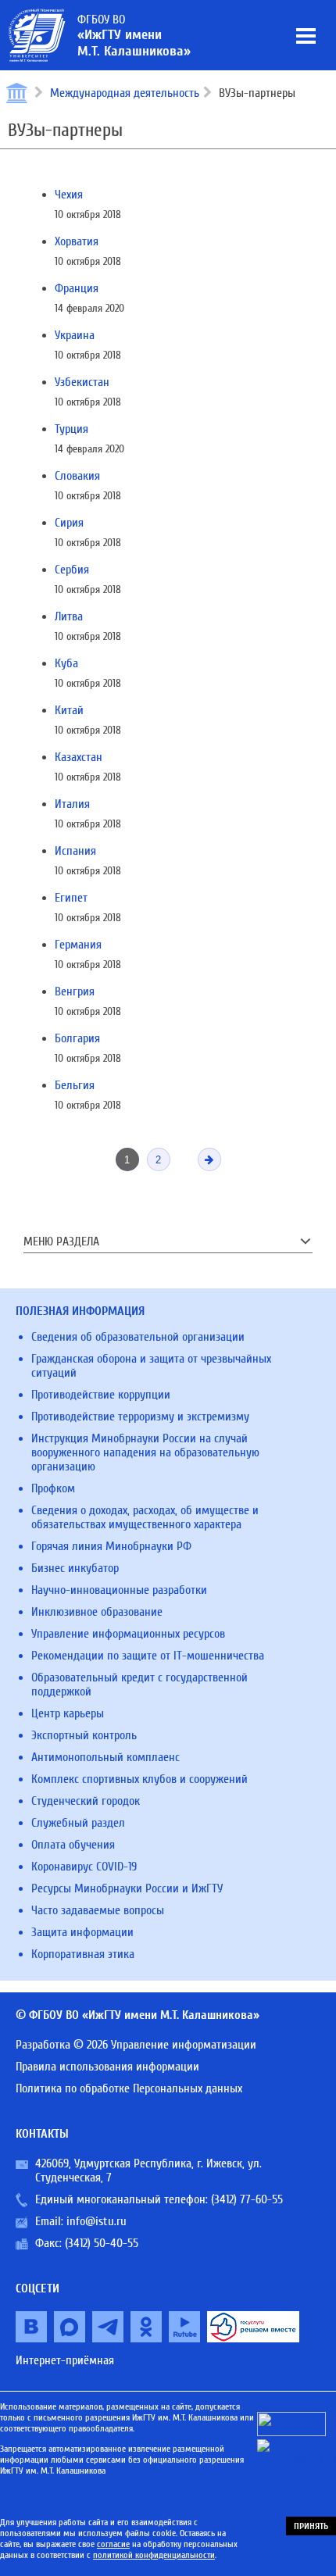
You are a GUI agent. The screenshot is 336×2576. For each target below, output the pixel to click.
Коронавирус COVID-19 (84, 1867)
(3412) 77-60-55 (247, 2199)
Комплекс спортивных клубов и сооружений (139, 1779)
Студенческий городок (86, 1801)
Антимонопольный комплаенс (105, 1757)
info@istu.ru (97, 2221)
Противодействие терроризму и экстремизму (140, 1417)
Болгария (77, 1038)
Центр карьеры (68, 1713)
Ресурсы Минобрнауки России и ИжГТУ (127, 1888)
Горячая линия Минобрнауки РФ (111, 1546)
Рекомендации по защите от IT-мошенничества (148, 1656)
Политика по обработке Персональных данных (129, 2088)
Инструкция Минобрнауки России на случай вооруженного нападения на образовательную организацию (145, 1452)
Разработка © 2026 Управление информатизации (136, 2045)
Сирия (69, 523)
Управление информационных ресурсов (128, 1634)
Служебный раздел (78, 1823)
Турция (71, 429)
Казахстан (79, 757)
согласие (113, 2544)
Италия (72, 804)
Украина (75, 335)
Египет (71, 898)
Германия (78, 945)
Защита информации (82, 1932)
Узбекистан (82, 382)
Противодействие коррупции (101, 1395)
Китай (69, 710)
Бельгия (75, 1085)
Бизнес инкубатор (75, 1568)
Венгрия (75, 991)
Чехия (69, 195)
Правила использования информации (107, 2067)
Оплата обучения (73, 1845)
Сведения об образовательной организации (138, 1337)
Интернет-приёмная (65, 2360)
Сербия (72, 570)
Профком (53, 1488)
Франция (77, 288)
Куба (66, 663)
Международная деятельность (125, 93)
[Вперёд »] (209, 1159)
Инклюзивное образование (97, 1612)
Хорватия (77, 241)
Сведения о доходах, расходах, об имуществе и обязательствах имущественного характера (145, 1517)
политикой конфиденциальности (154, 2555)
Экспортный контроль (84, 1735)
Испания (75, 851)
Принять (311, 2526)
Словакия (77, 476)
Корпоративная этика (83, 1954)
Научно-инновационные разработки (119, 1590)
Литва (69, 616)
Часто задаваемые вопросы (98, 1910)
